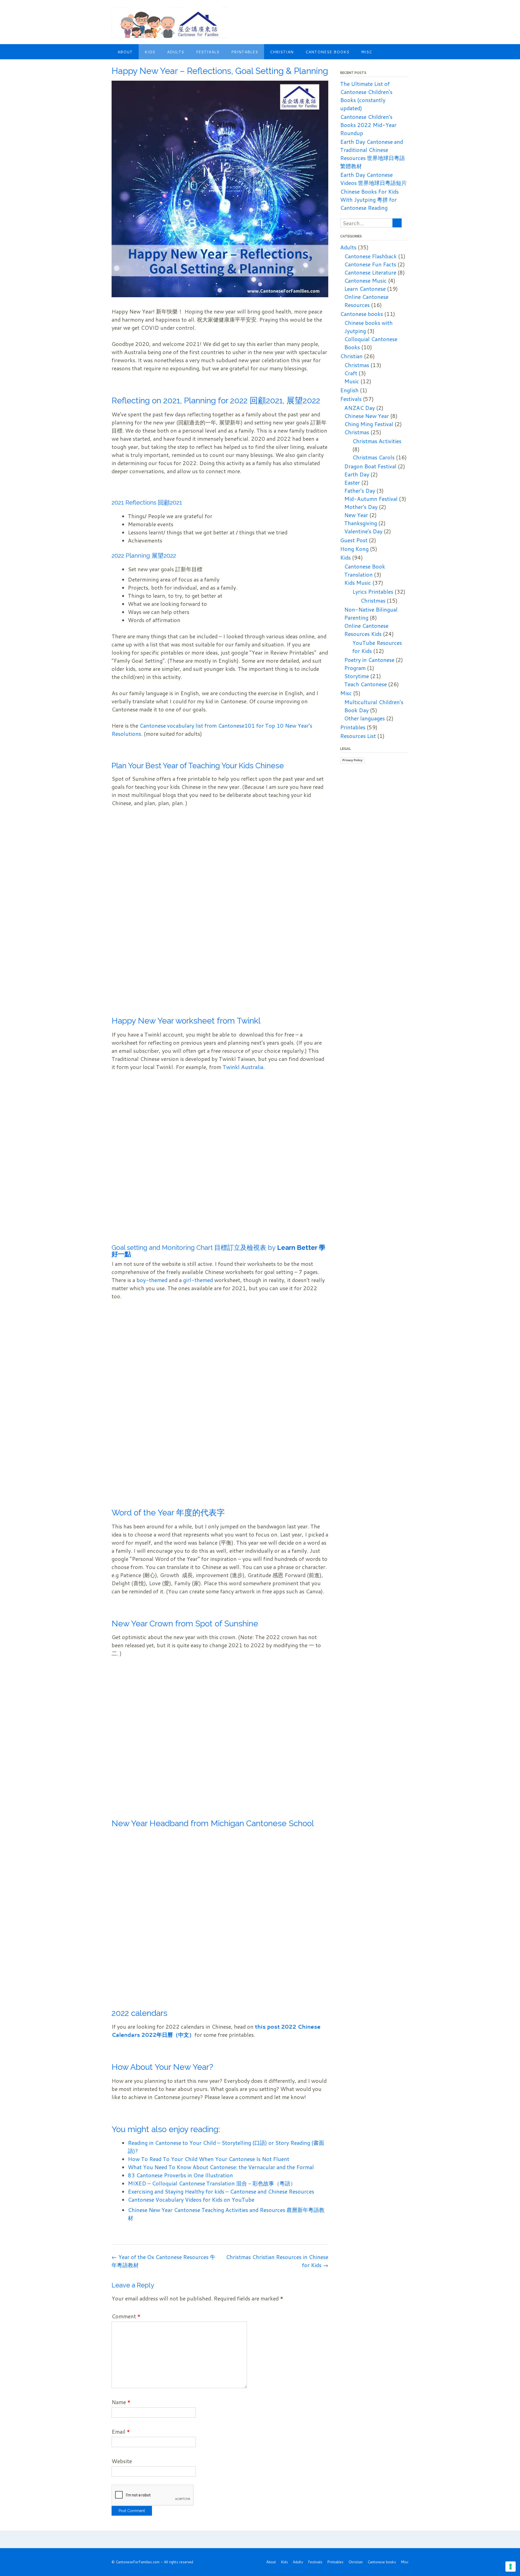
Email (121, 2431)
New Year (356, 515)
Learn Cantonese (365, 289)
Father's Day (360, 491)
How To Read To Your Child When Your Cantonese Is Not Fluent (209, 2159)
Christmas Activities (377, 441)
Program (355, 668)
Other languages (365, 718)
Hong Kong (354, 549)
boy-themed (151, 1280)
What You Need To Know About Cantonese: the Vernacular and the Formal (221, 2167)
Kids (150, 52)
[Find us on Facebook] (399, 13)
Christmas (357, 365)
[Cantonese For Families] (169, 23)
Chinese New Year (367, 416)
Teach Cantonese (365, 684)
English (349, 390)
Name (121, 2402)
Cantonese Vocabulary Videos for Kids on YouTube (191, 2199)
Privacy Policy (352, 760)
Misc (367, 52)
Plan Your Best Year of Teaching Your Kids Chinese (198, 766)
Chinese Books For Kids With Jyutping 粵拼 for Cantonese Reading (369, 200)
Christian (282, 52)
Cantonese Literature (370, 272)
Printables (245, 52)
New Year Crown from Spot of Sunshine (185, 1624)
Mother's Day (361, 507)
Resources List (358, 736)
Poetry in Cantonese (369, 660)
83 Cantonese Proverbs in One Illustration (180, 2175)
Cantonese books (327, 52)
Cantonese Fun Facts (370, 264)
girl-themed (198, 1280)
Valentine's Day (363, 531)
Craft (351, 373)
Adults (176, 52)
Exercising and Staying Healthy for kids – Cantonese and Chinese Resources (221, 2191)
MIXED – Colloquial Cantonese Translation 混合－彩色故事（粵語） (212, 2183)
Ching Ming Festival (369, 424)
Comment (126, 2316)
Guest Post (354, 540)
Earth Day (357, 474)
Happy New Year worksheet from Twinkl (186, 1021)
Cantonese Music (365, 280)
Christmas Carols (373, 457)
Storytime (357, 676)
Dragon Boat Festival (370, 466)
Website (122, 2461)
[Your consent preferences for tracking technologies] (511, 2567)
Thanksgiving (361, 523)
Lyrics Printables (373, 591)
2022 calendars (139, 2013)
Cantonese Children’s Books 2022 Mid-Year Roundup (368, 125)
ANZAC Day (360, 408)
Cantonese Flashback (370, 256)
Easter (352, 482)
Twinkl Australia (243, 1067)
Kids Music (358, 583)
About (125, 52)
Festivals (208, 52)
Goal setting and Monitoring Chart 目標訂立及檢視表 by (194, 1248)
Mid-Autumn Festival (371, 499)
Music (352, 381)
